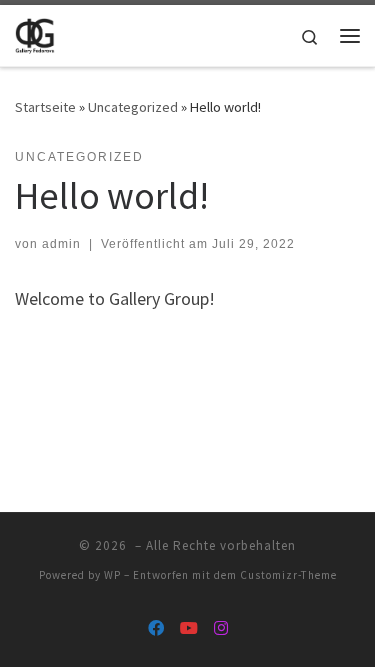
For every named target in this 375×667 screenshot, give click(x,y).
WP (112, 575)
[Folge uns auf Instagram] (221, 628)
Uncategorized (133, 107)
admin (61, 244)
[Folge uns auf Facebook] (156, 628)
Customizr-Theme (288, 575)
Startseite (45, 107)
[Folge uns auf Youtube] (189, 628)
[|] (35, 33)
